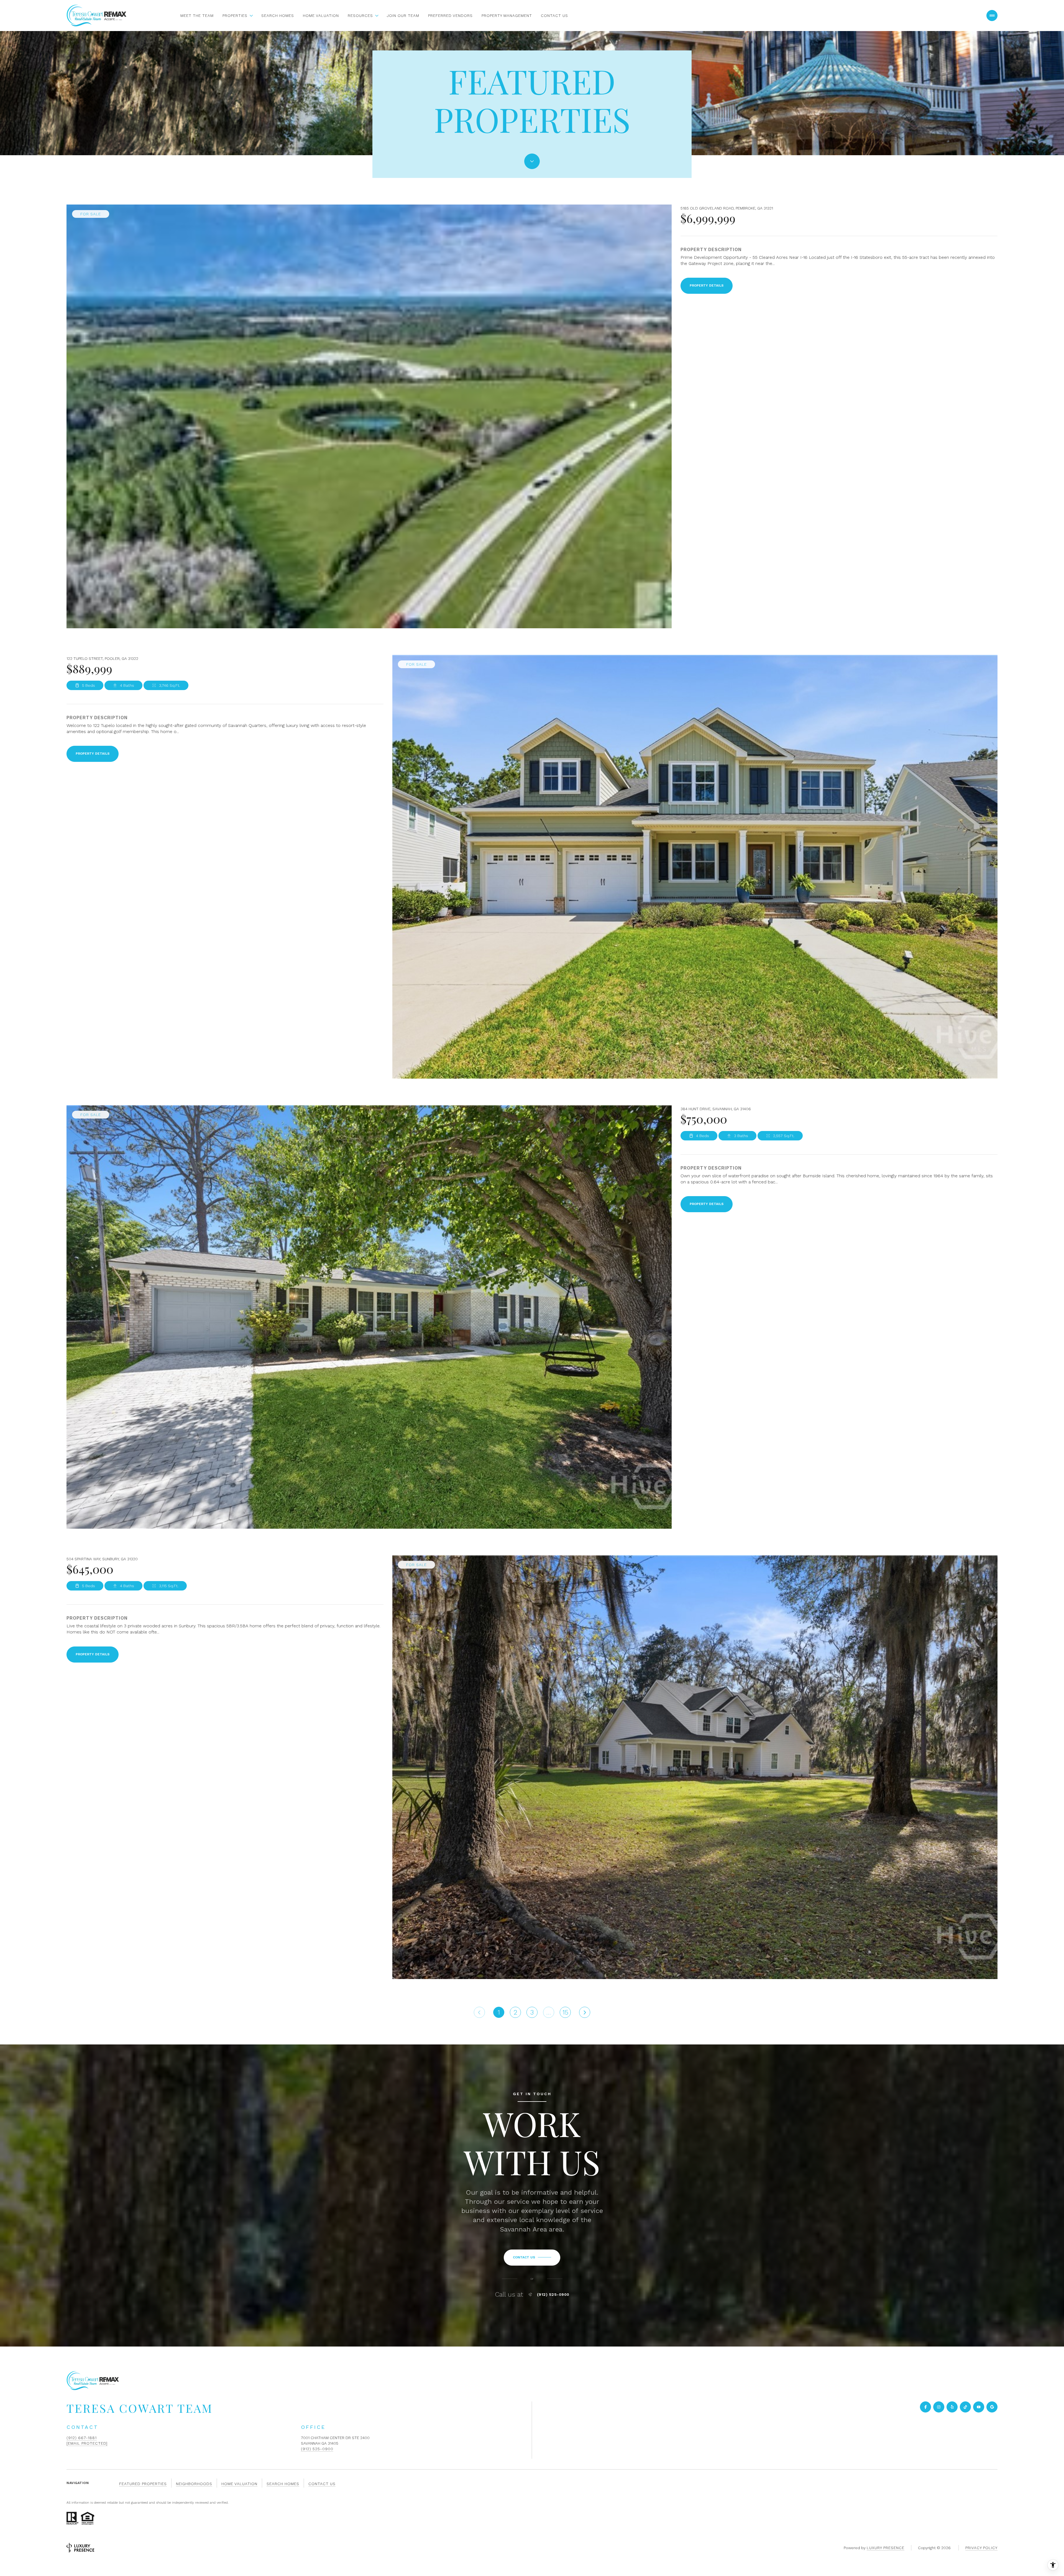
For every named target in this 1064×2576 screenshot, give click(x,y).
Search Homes (278, 16)
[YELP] (952, 2407)
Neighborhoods (194, 2484)
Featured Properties (143, 2484)
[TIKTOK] (965, 2407)
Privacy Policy (981, 2548)
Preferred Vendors (450, 16)
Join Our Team (403, 16)
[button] (532, 2258)
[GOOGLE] (992, 2407)
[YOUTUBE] (979, 2407)
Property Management (507, 16)
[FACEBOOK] (925, 2407)
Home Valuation (321, 16)
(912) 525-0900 (553, 2294)
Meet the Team (197, 16)
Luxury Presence (886, 2548)
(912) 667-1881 (82, 2438)
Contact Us (554, 16)
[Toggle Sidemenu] (992, 16)
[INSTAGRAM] (939, 2407)
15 (565, 2012)
